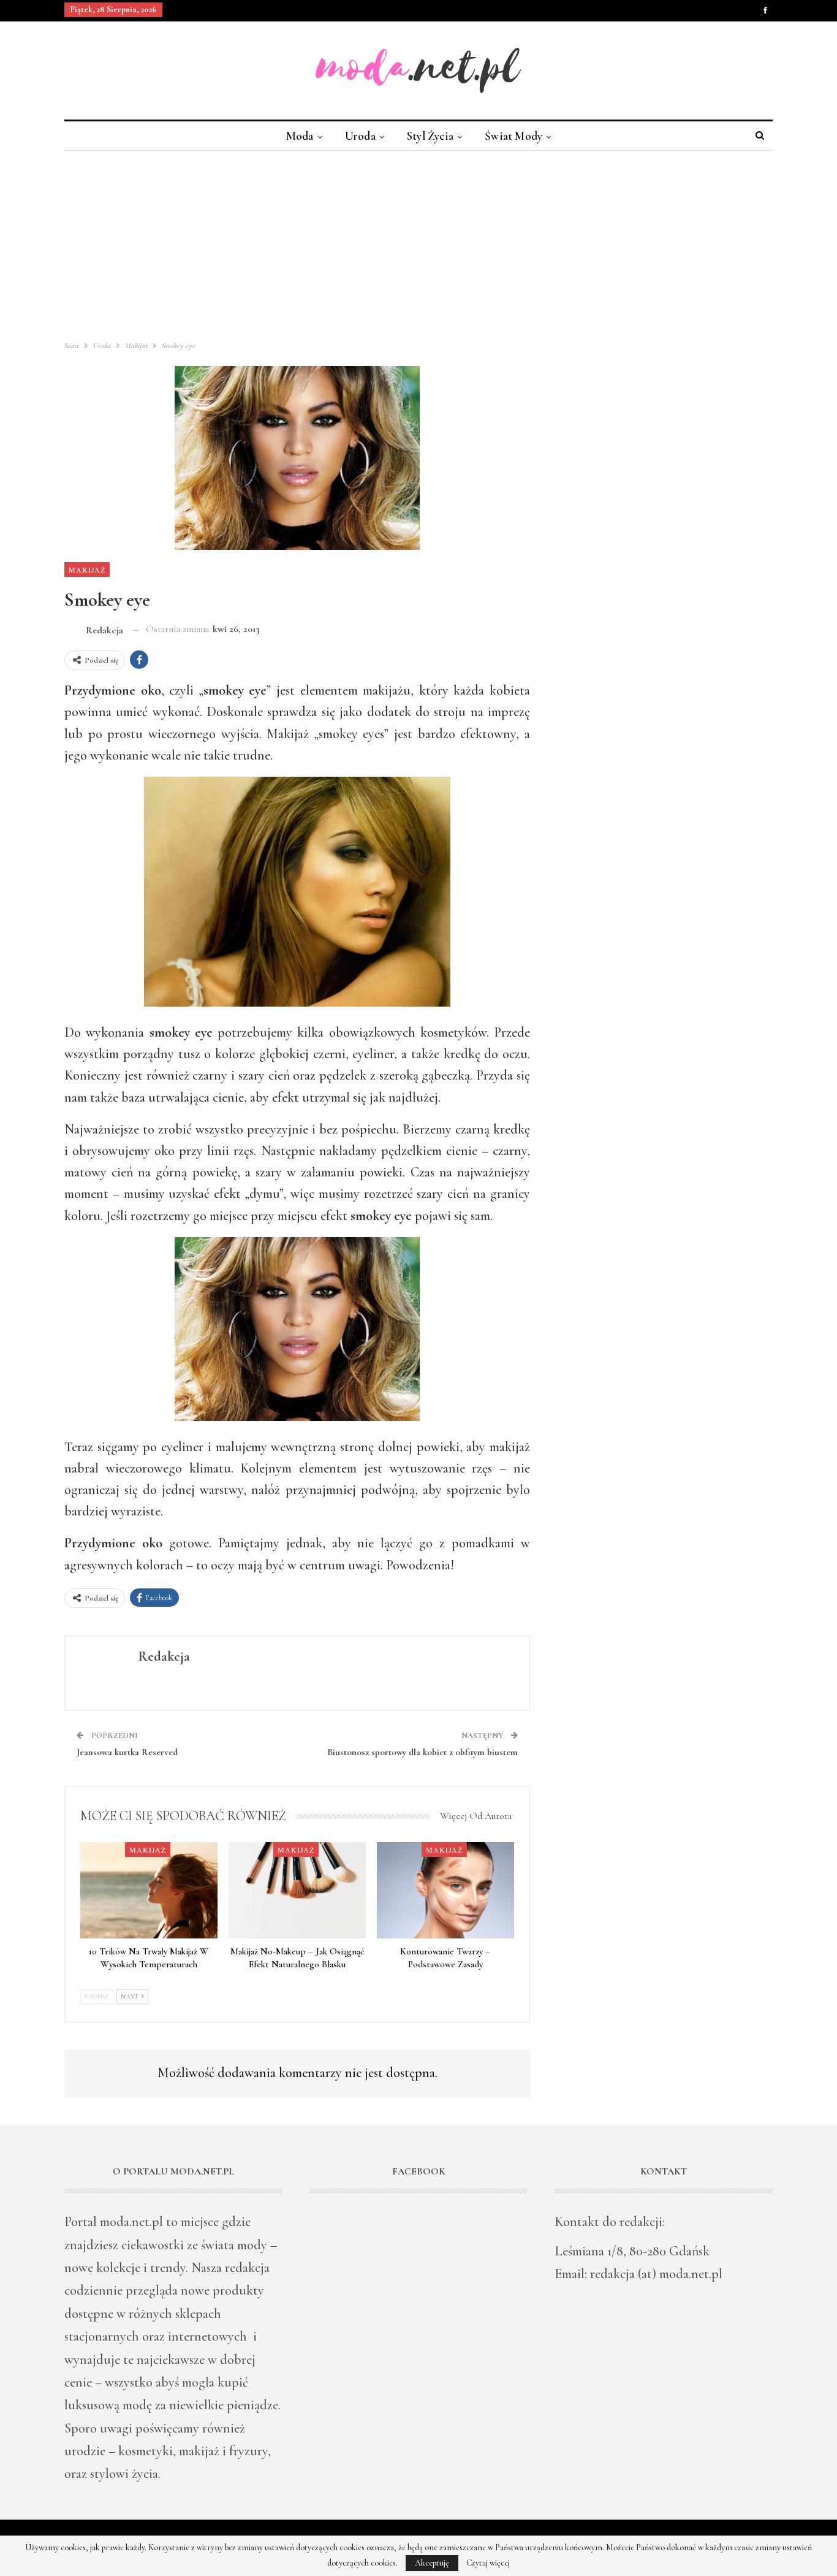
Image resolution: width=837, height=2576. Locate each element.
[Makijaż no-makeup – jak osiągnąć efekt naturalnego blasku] (297, 1890)
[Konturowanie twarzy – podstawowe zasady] (445, 1890)
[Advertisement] (418, 243)
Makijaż (87, 570)
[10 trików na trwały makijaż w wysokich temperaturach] (149, 1890)
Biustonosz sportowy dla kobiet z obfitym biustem (422, 1752)
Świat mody (513, 136)
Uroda (360, 136)
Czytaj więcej (488, 2563)
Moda (300, 136)
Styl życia (430, 136)
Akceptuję (432, 2563)
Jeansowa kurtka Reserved (127, 1752)
